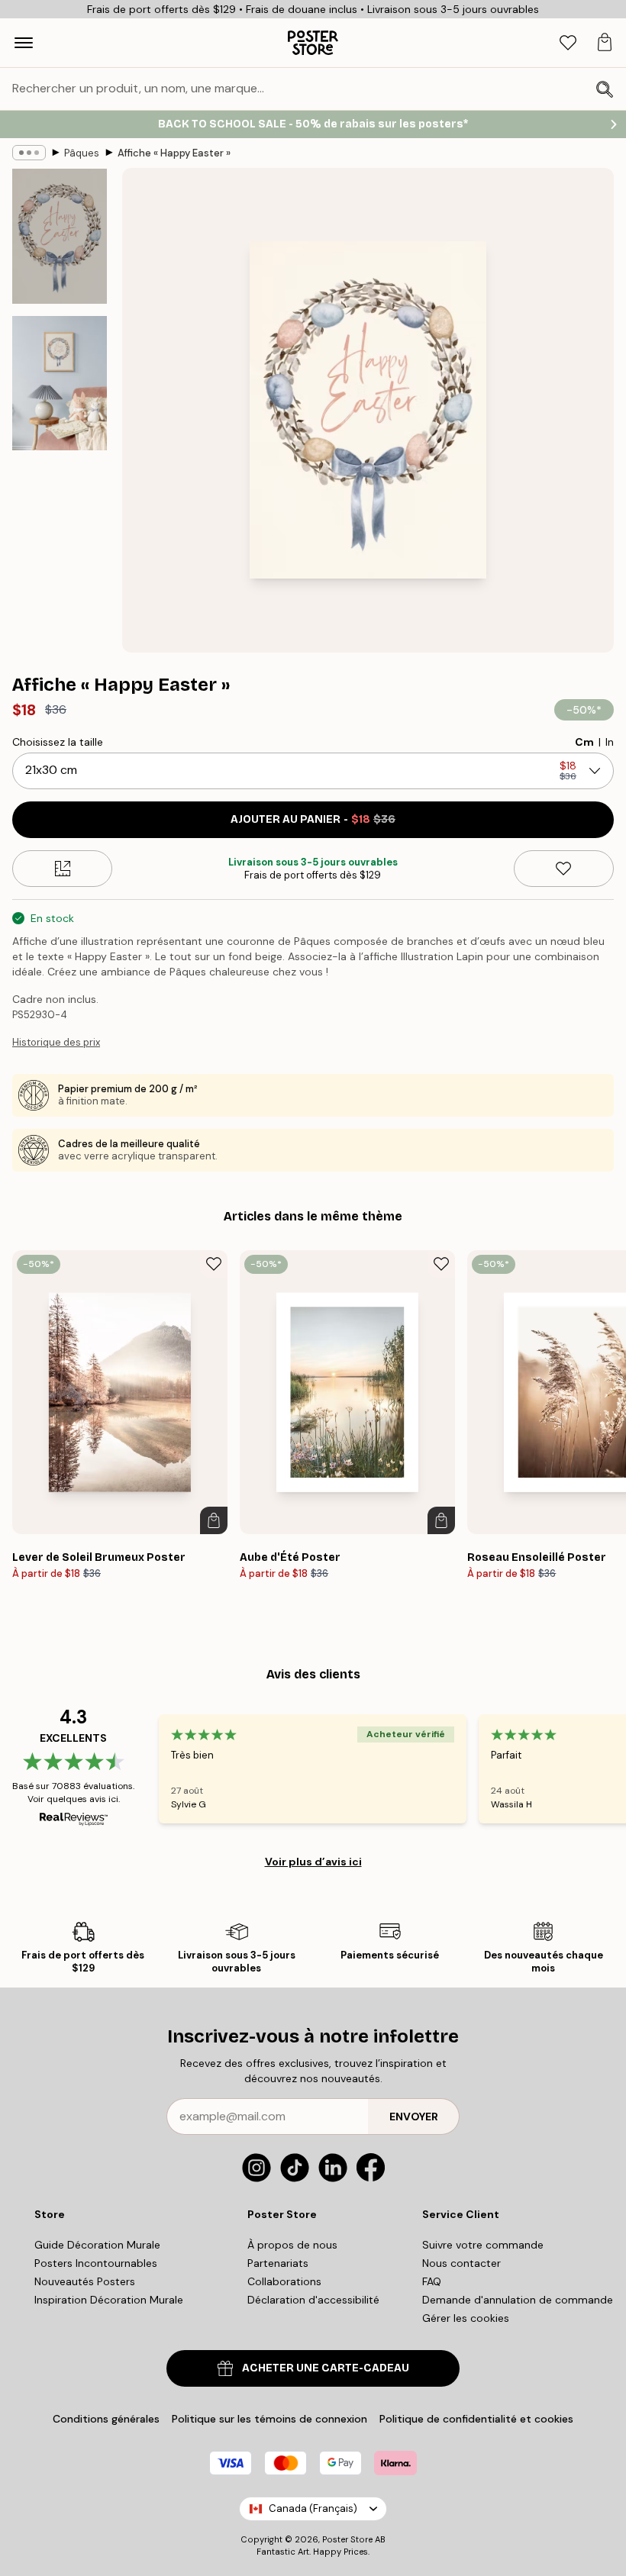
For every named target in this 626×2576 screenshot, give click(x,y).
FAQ (432, 2281)
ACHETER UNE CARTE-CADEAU (326, 2368)
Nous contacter (461, 2263)
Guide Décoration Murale (97, 2245)
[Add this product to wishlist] (564, 869)
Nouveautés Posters (85, 2281)
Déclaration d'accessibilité (313, 2300)
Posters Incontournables (96, 2263)
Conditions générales (106, 2419)
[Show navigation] (24, 43)
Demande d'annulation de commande (518, 2300)
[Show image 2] (60, 383)
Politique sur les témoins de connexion (269, 2419)
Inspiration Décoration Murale (109, 2300)
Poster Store (347, 2539)
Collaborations (284, 2281)
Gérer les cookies (466, 2318)
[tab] (568, 43)
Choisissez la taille (58, 742)
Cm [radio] (584, 742)
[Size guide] (62, 869)
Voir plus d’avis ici (313, 1862)
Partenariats (278, 2263)
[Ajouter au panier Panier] (214, 1520)
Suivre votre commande (483, 2245)
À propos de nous (292, 2245)
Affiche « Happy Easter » (174, 153)
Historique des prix (56, 1042)
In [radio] (610, 742)
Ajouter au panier (313, 819)
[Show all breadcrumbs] (29, 153)
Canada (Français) (313, 2508)
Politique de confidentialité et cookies (476, 2419)
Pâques (82, 153)
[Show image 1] (60, 236)
